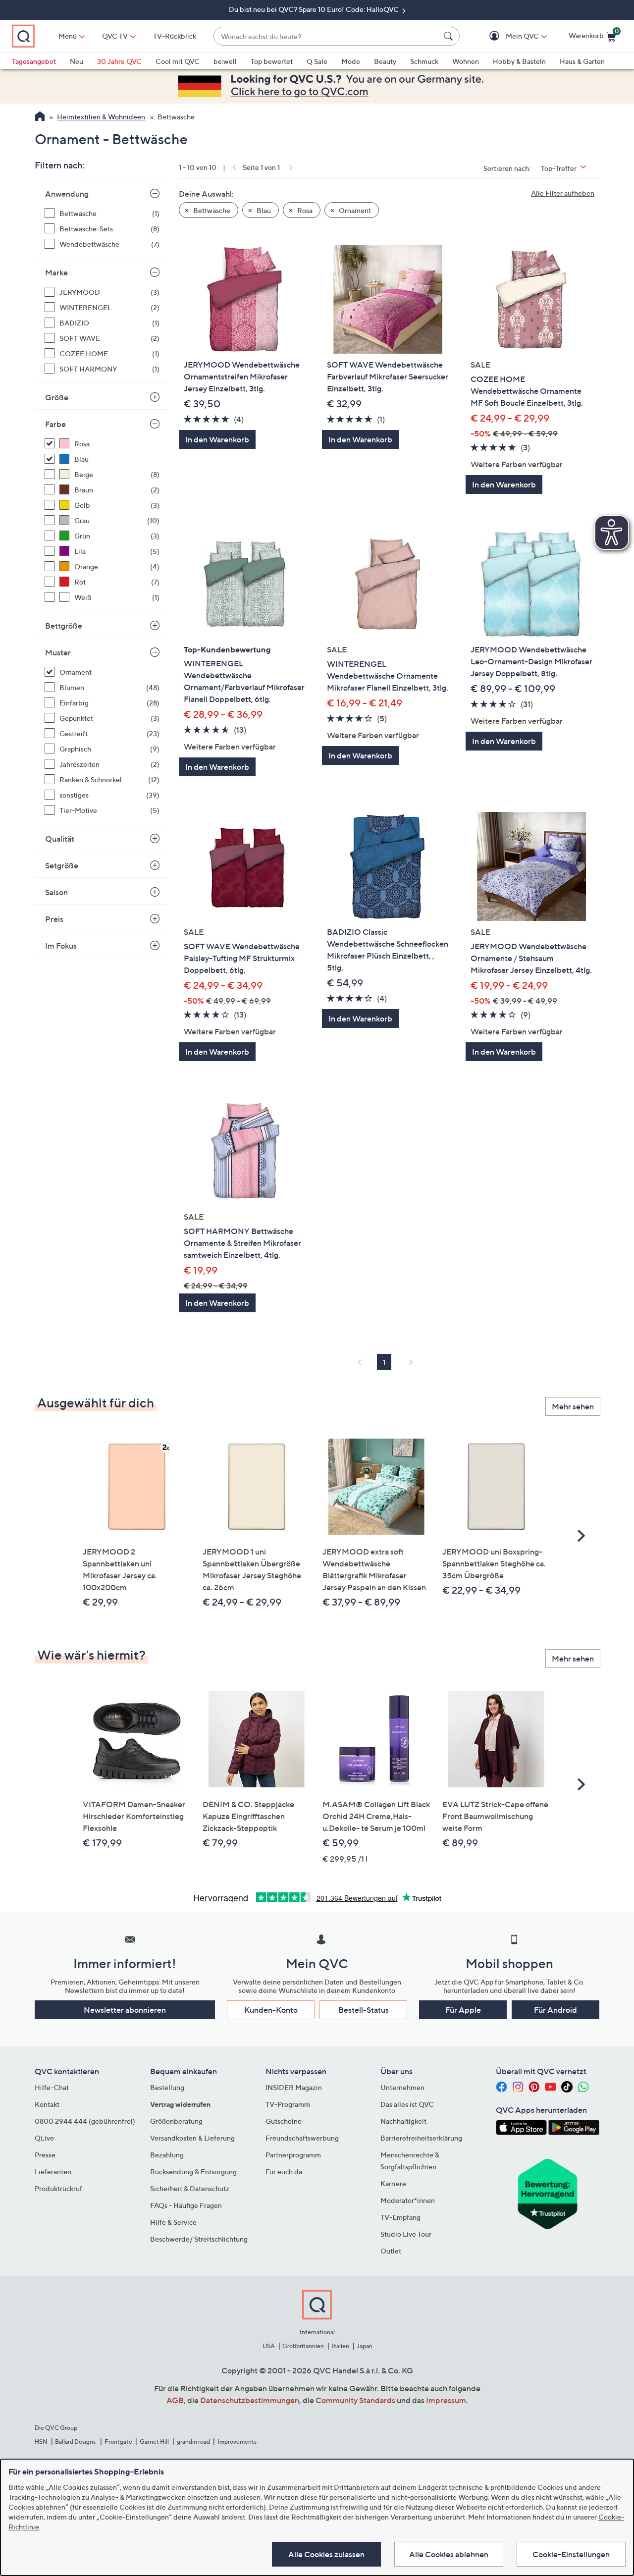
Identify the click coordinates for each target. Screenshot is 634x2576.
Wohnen (466, 61)
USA (269, 2346)
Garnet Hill (154, 2442)
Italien (341, 2346)
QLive (44, 2138)
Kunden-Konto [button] (271, 2010)
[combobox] (327, 36)
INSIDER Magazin (294, 2087)
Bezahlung (167, 2155)
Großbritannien (303, 2346)
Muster (58, 652)
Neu (77, 61)
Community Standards (355, 2400)
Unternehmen (402, 2087)
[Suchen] (450, 36)
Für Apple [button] (463, 2010)
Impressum (446, 2400)
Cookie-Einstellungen (571, 2554)
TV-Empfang (400, 2217)
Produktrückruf (58, 2188)
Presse (45, 2155)
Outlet (391, 2251)
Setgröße (62, 865)
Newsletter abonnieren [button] (125, 2010)
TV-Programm (288, 2104)
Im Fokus (61, 946)
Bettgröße (64, 626)
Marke (56, 272)
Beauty (385, 61)
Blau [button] (263, 210)
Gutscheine (284, 2121)
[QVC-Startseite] (40, 117)
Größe (57, 397)
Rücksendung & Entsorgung (193, 2172)
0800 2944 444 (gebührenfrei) (85, 2121)
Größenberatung (176, 2121)
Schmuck (424, 61)
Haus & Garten (582, 61)
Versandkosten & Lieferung (192, 2138)
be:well (225, 61)
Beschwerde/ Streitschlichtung (199, 2239)
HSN (41, 2442)
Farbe (55, 424)
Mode (351, 61)
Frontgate (118, 2442)
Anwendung (67, 194)
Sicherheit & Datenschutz (190, 2188)
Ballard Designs (76, 2442)
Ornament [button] (354, 210)
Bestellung (167, 2087)
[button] (508, 36)
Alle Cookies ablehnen (449, 2554)
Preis (54, 919)
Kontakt (47, 2104)
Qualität (60, 839)
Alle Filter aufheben (563, 193)
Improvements (237, 2442)
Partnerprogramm (293, 2155)
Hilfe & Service (173, 2222)
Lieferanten (53, 2172)
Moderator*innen (408, 2200)
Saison (56, 892)
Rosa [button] (304, 210)
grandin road (193, 2442)
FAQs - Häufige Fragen (186, 2205)
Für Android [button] (555, 2010)
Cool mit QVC (178, 61)
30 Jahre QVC (119, 61)
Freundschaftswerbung (302, 2138)
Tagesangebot (34, 61)
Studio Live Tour (406, 2234)
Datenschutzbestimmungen (250, 2400)
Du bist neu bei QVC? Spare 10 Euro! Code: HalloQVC (315, 9)
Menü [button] (68, 36)
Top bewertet (272, 61)
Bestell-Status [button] (364, 2010)
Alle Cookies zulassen (326, 2554)
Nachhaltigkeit (403, 2121)
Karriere (393, 2183)
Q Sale (317, 61)
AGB (175, 2400)
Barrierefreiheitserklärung (421, 2138)
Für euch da (284, 2172)
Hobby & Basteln (519, 61)
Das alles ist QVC (407, 2104)
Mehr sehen (573, 1406)
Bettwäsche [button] (211, 210)
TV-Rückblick (175, 36)
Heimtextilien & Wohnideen (101, 117)
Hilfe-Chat (52, 2087)
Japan (365, 2346)
